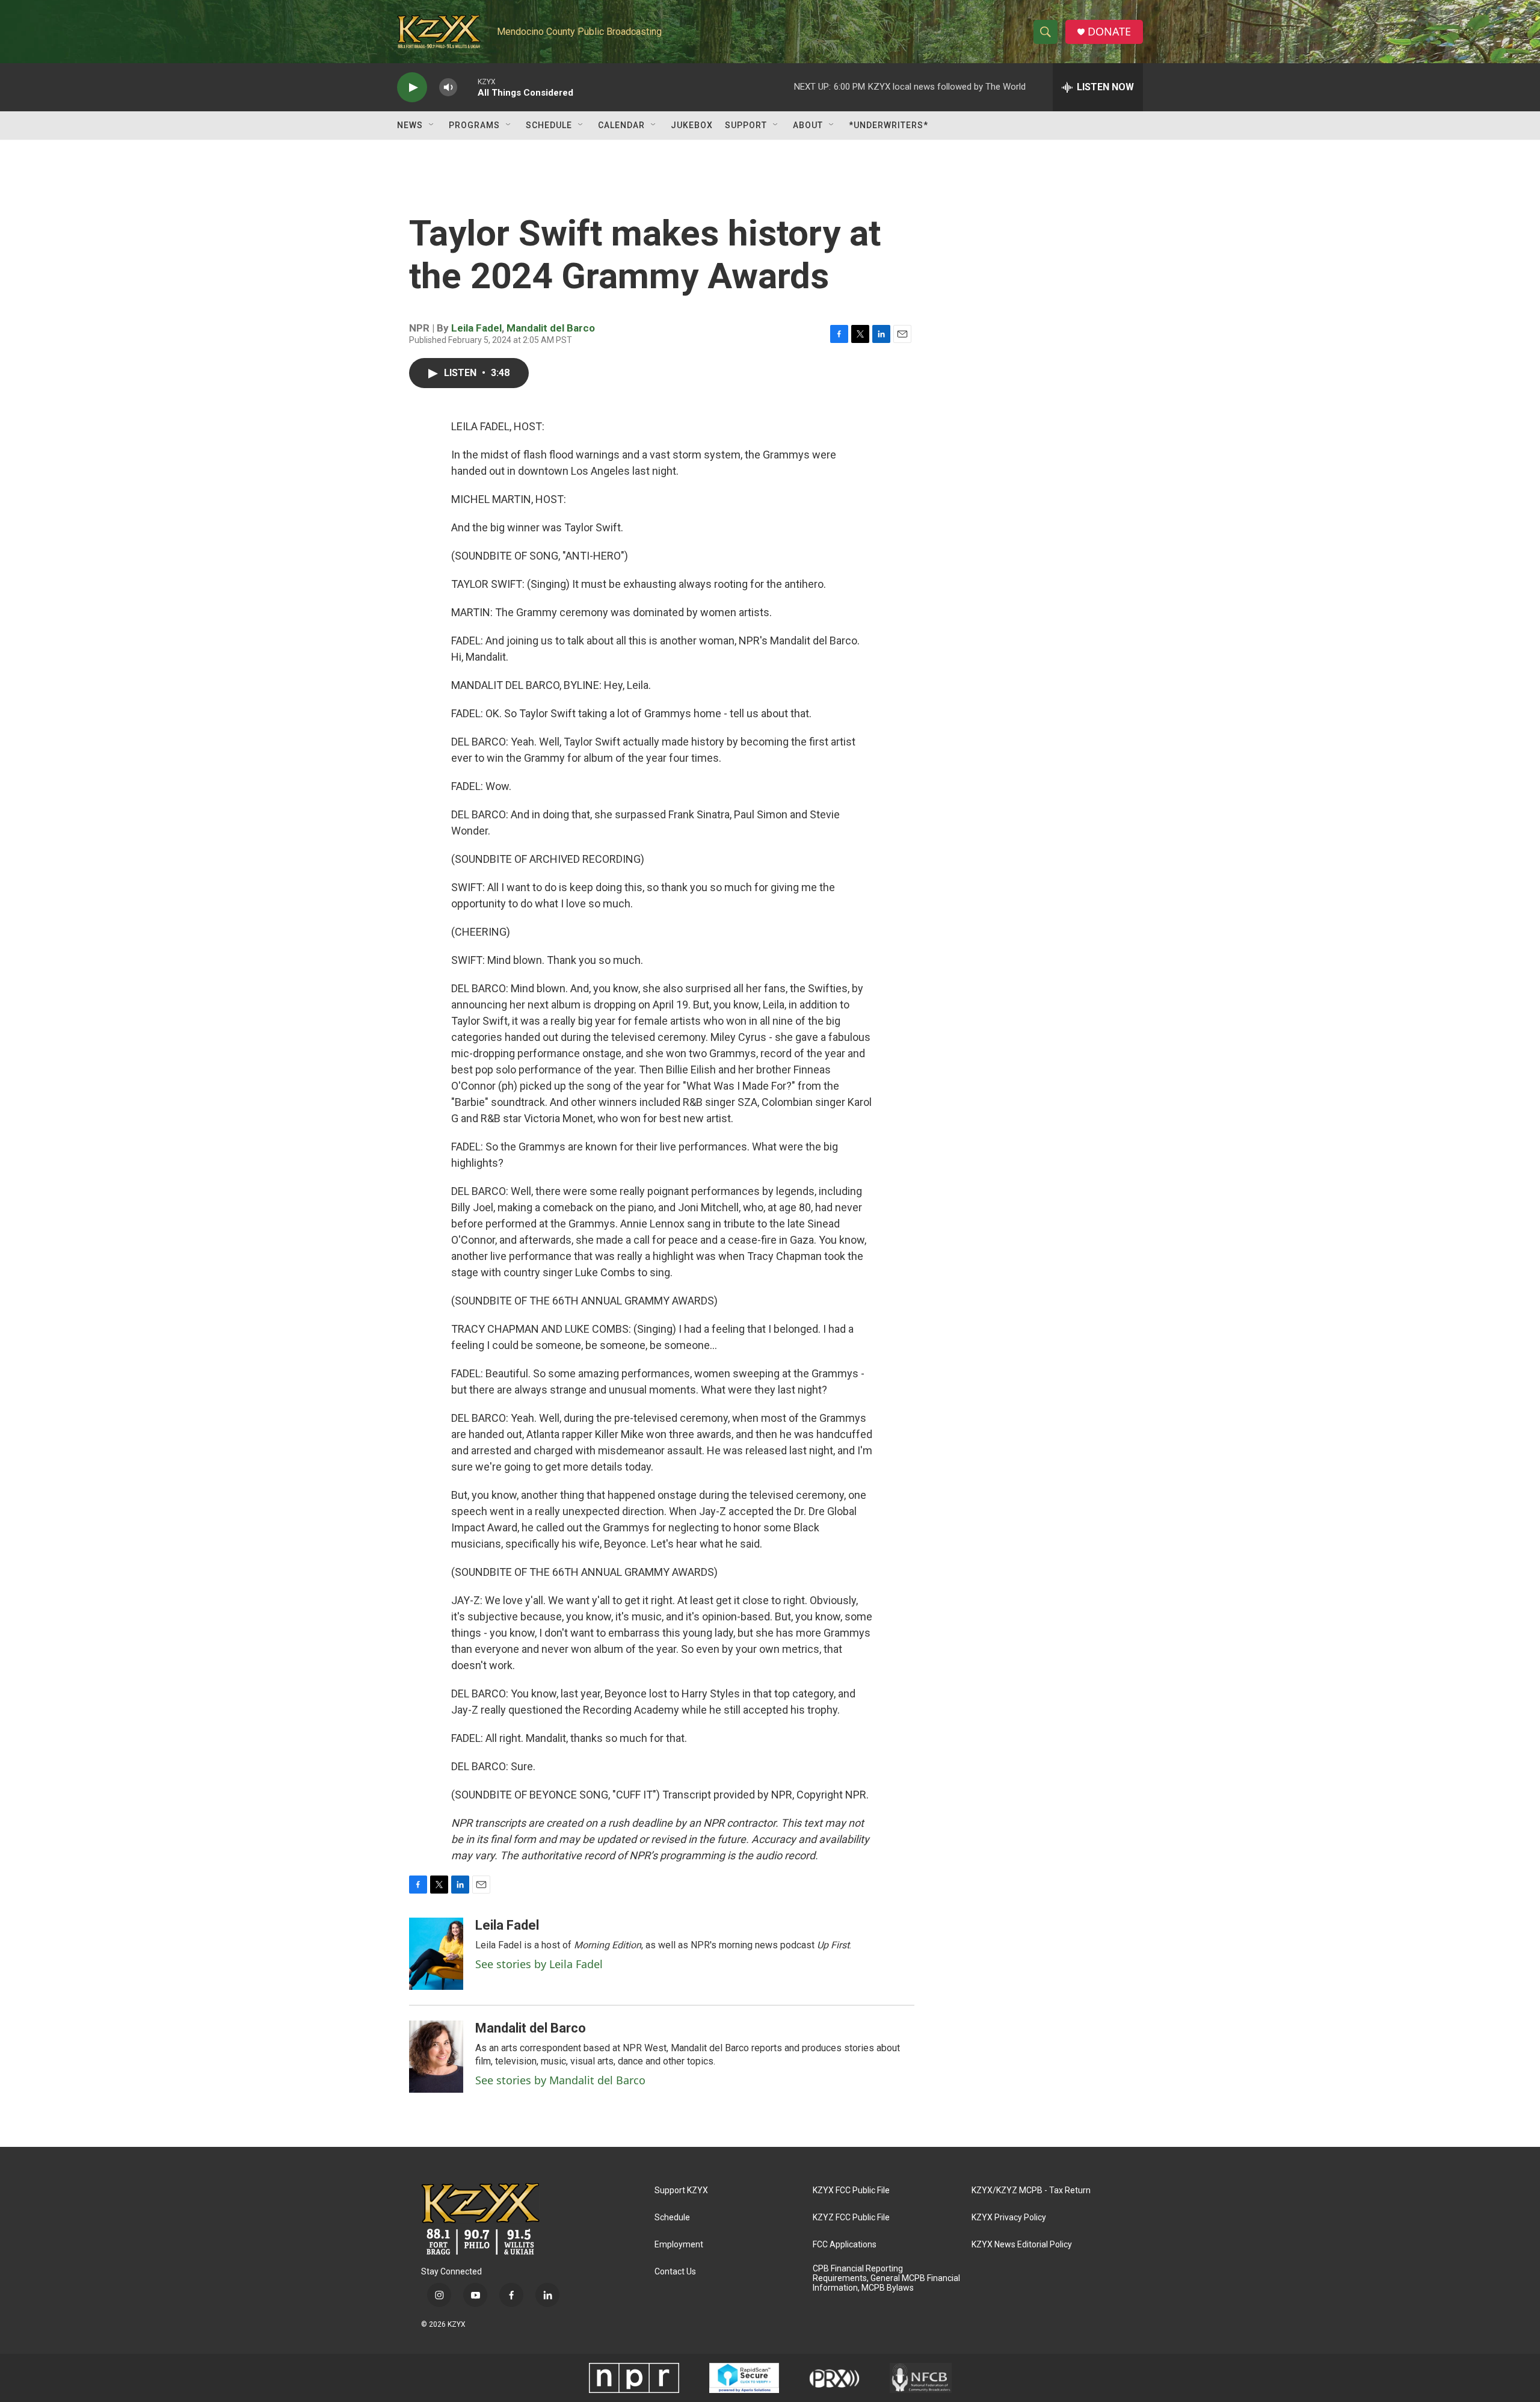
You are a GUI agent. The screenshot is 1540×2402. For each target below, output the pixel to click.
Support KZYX (681, 2191)
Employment (679, 2245)
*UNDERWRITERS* (889, 125)
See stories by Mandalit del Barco (560, 2080)
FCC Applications (845, 2245)
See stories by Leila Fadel (539, 1964)
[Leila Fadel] (436, 1954)
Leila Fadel (476, 328)
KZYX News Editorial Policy (1022, 2245)
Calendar (621, 125)
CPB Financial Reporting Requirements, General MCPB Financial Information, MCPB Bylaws (886, 2278)
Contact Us (675, 2272)
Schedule (549, 125)
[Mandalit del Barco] (436, 2057)
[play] (412, 88)
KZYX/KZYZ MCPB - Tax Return (1031, 2191)
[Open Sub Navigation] (432, 125)
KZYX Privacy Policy (1009, 2218)
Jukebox (692, 125)
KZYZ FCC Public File (851, 2218)
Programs (474, 125)
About (808, 125)
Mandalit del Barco (551, 328)
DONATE (1109, 32)
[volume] (448, 88)
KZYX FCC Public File (851, 2191)
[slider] (467, 87)
